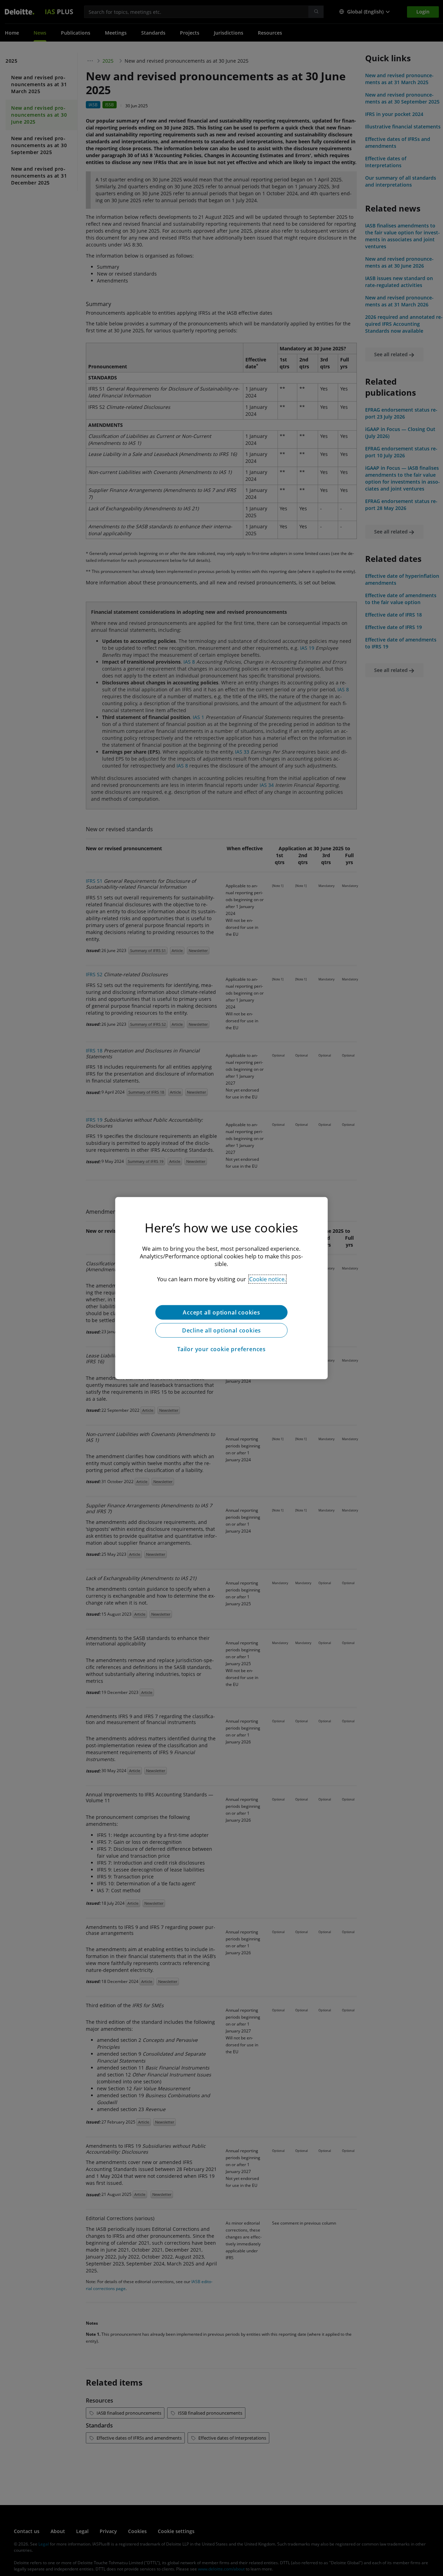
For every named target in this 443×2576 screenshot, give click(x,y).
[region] (221, 1288)
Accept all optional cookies (221, 1312)
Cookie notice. (268, 1279)
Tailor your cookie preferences (221, 1349)
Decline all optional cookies (221, 1330)
